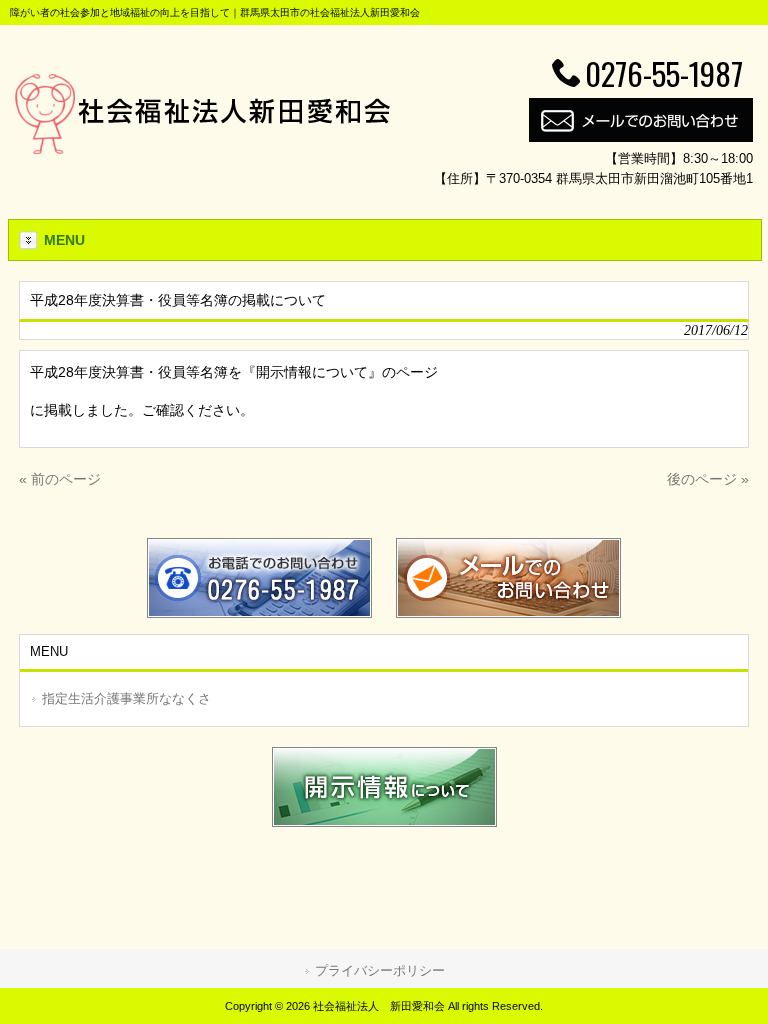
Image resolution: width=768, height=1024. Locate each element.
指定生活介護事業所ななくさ (126, 698)
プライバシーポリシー (380, 970)
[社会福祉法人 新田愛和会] (202, 149)
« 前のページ (60, 479)
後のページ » (708, 479)
